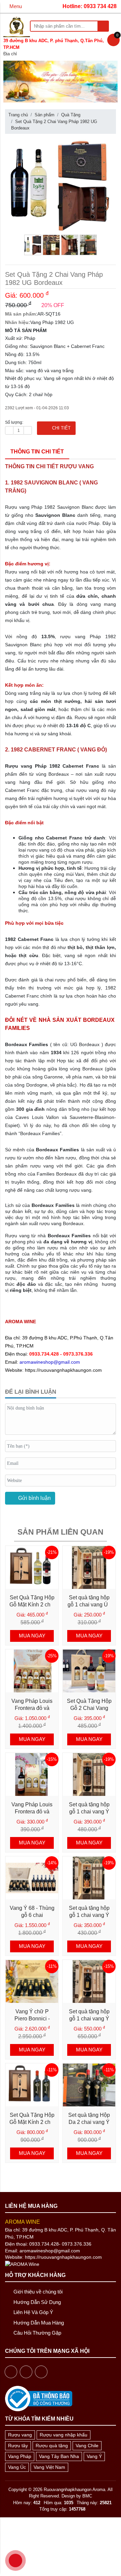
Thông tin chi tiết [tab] (37, 452)
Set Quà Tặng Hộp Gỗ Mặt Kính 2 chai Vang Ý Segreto (32, 2122)
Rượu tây (18, 2446)
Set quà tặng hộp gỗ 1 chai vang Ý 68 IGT (89, 1915)
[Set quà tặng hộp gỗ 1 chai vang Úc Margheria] (89, 1567)
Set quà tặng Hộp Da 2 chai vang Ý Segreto (89, 2122)
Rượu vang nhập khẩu (64, 2435)
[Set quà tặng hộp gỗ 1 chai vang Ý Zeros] (89, 1774)
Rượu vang (20, 2435)
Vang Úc (17, 2467)
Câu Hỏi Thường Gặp (37, 2333)
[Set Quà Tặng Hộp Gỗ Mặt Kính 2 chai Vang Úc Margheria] (32, 1567)
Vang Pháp (20, 2456)
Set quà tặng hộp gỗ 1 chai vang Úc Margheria (89, 1605)
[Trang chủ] (17, 26)
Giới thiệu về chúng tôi (37, 2292)
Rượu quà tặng (52, 2446)
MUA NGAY (32, 1636)
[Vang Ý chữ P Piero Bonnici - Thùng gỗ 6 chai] (32, 1981)
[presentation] (12, 83)
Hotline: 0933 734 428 (90, 6)
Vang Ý (94, 2456)
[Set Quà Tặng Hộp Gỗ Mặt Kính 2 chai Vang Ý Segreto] (32, 2085)
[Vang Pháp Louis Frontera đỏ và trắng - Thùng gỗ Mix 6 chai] (32, 1671)
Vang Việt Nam (49, 2467)
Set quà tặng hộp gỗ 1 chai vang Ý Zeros (89, 1812)
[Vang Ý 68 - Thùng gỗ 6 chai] (32, 1878)
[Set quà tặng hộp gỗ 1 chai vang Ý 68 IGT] (89, 1878)
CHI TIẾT (59, 428)
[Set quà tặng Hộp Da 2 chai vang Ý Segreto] (89, 2085)
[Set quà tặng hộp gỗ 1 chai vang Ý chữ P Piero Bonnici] (89, 1981)
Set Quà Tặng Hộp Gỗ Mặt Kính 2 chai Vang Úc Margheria (32, 1605)
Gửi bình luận (34, 1498)
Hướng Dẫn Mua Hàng (38, 2323)
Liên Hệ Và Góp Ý (33, 2312)
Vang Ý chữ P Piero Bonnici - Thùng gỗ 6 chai (32, 2019)
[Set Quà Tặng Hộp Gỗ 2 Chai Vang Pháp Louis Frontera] (89, 1671)
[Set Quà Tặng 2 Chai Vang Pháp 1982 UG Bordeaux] (61, 184)
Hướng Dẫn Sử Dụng (36, 2302)
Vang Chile (87, 2446)
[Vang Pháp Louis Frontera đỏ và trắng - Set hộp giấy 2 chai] (32, 1774)
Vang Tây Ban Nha (59, 2456)
